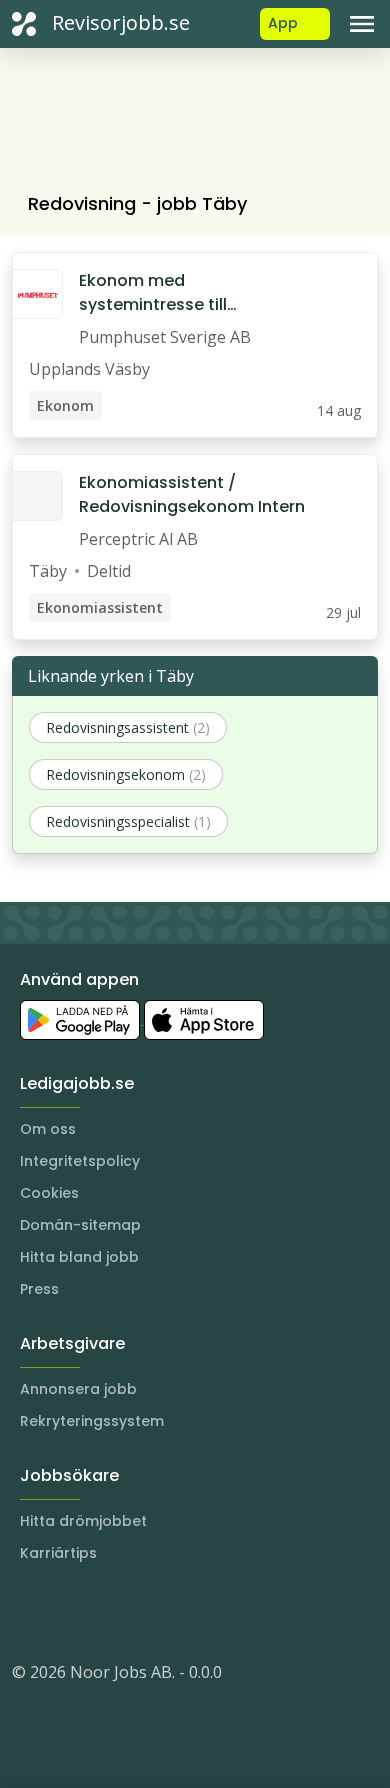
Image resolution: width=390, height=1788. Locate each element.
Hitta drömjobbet (83, 1521)
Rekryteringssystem (92, 1421)
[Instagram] (28, 1612)
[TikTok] (148, 1612)
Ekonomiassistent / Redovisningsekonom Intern (192, 494)
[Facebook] (108, 1612)
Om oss (48, 1129)
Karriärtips (58, 1553)
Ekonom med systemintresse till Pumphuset (153, 293)
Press (39, 1289)
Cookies (49, 1193)
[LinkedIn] (68, 1612)
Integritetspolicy (80, 1161)
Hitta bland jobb (79, 1257)
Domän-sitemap (80, 1225)
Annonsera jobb (78, 1389)
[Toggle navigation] (362, 24)
